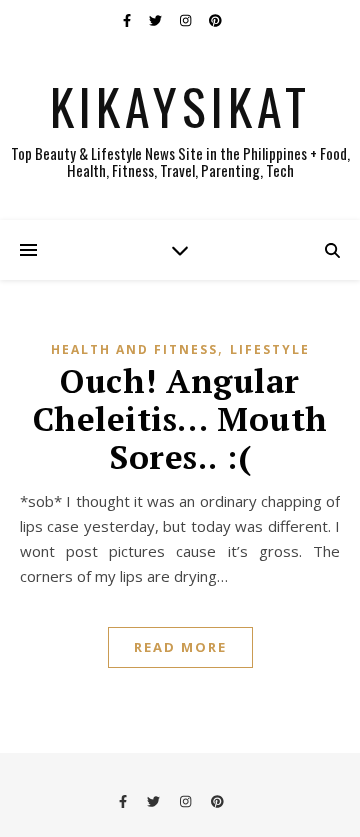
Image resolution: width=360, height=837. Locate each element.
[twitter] (157, 20)
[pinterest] (215, 20)
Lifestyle (270, 349)
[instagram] (187, 20)
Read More (180, 647)
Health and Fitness (134, 349)
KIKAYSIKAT (180, 105)
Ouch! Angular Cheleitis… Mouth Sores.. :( (180, 418)
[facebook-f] (128, 20)
